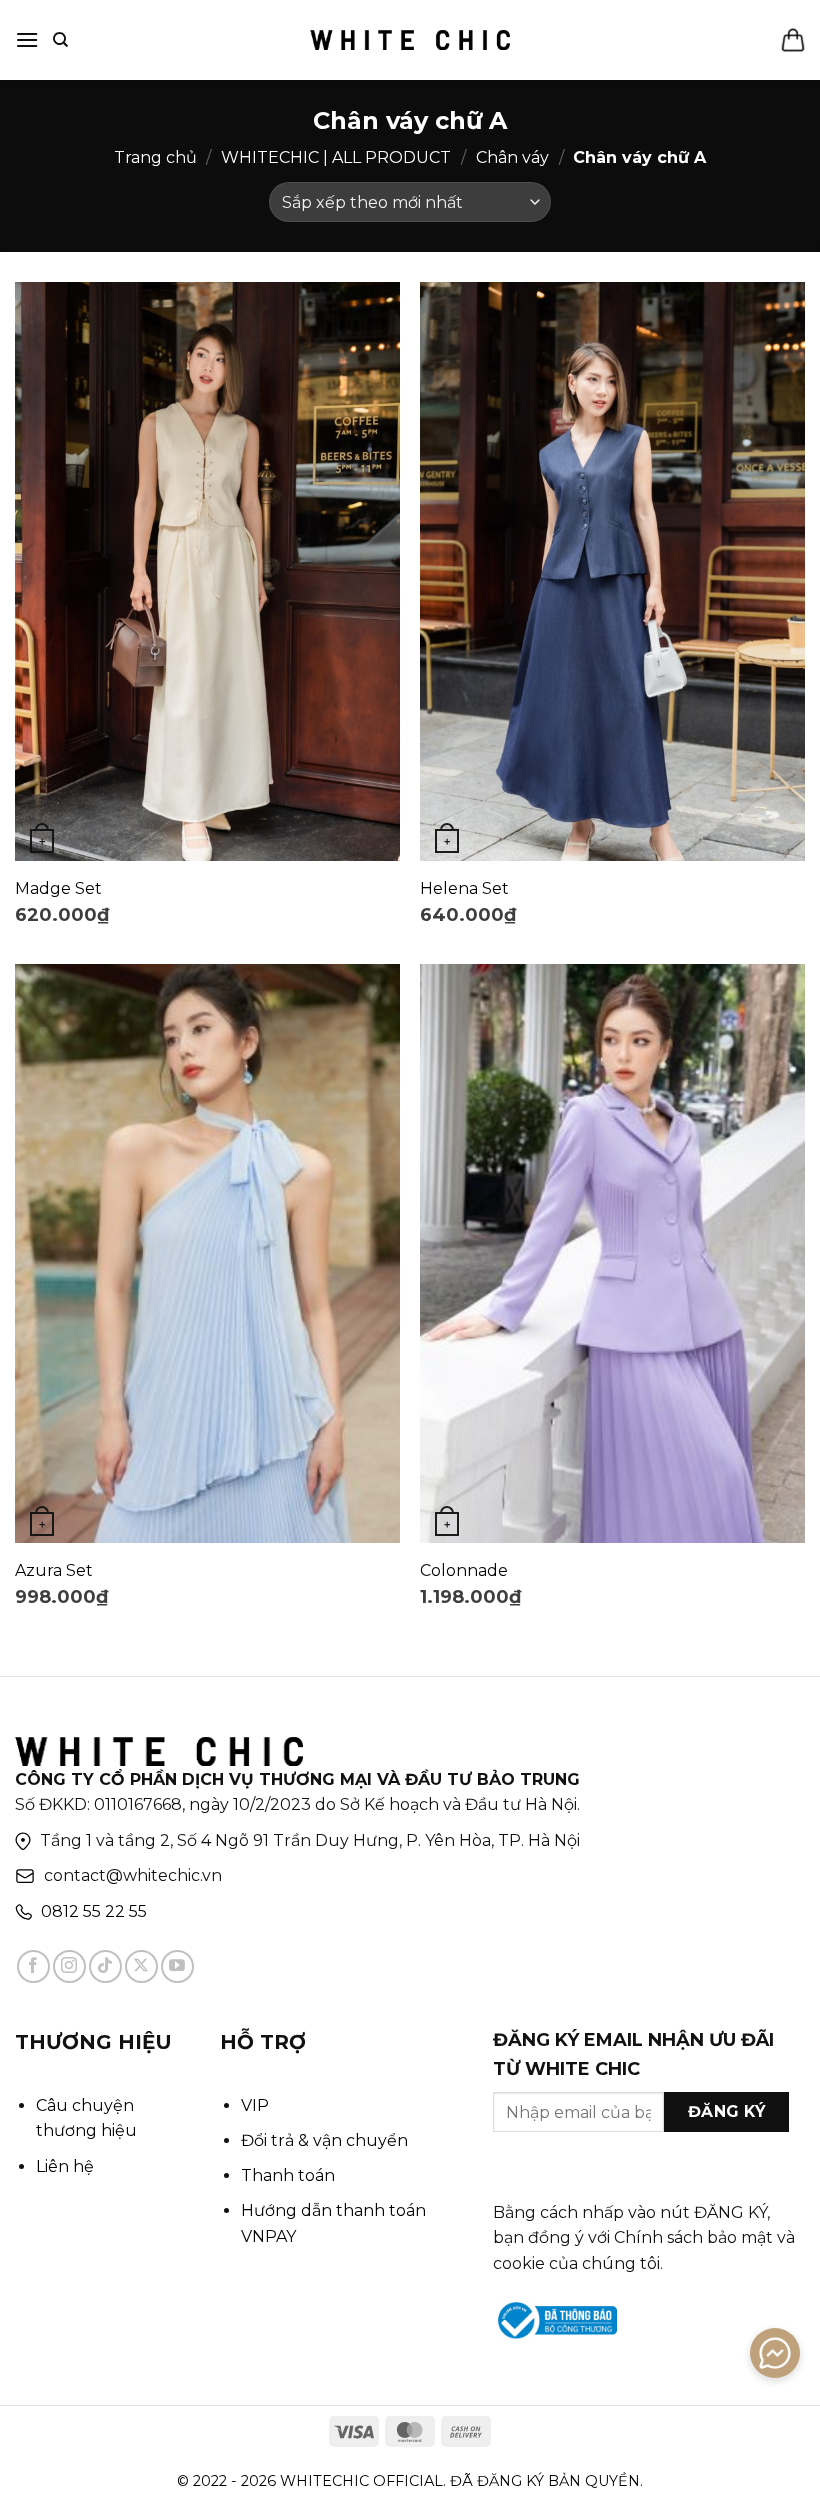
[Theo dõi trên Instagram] (69, 1966)
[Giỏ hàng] (793, 40)
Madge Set (58, 888)
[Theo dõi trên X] (141, 1966)
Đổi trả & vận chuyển (324, 2140)
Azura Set (54, 1570)
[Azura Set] (207, 1253)
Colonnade (464, 1570)
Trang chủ (155, 157)
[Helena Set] (612, 571)
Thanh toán (288, 2175)
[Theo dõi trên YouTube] (177, 1966)
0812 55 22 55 (94, 1911)
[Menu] (27, 39)
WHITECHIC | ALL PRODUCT (336, 157)
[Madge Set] (207, 571)
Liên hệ (65, 2166)
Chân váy (512, 157)
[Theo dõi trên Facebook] (33, 1966)
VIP (255, 2105)
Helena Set (464, 888)
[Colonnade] (612, 1253)
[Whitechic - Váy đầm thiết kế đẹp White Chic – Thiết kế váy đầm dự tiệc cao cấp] (410, 40)
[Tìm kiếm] (60, 40)
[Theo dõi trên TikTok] (105, 1966)
